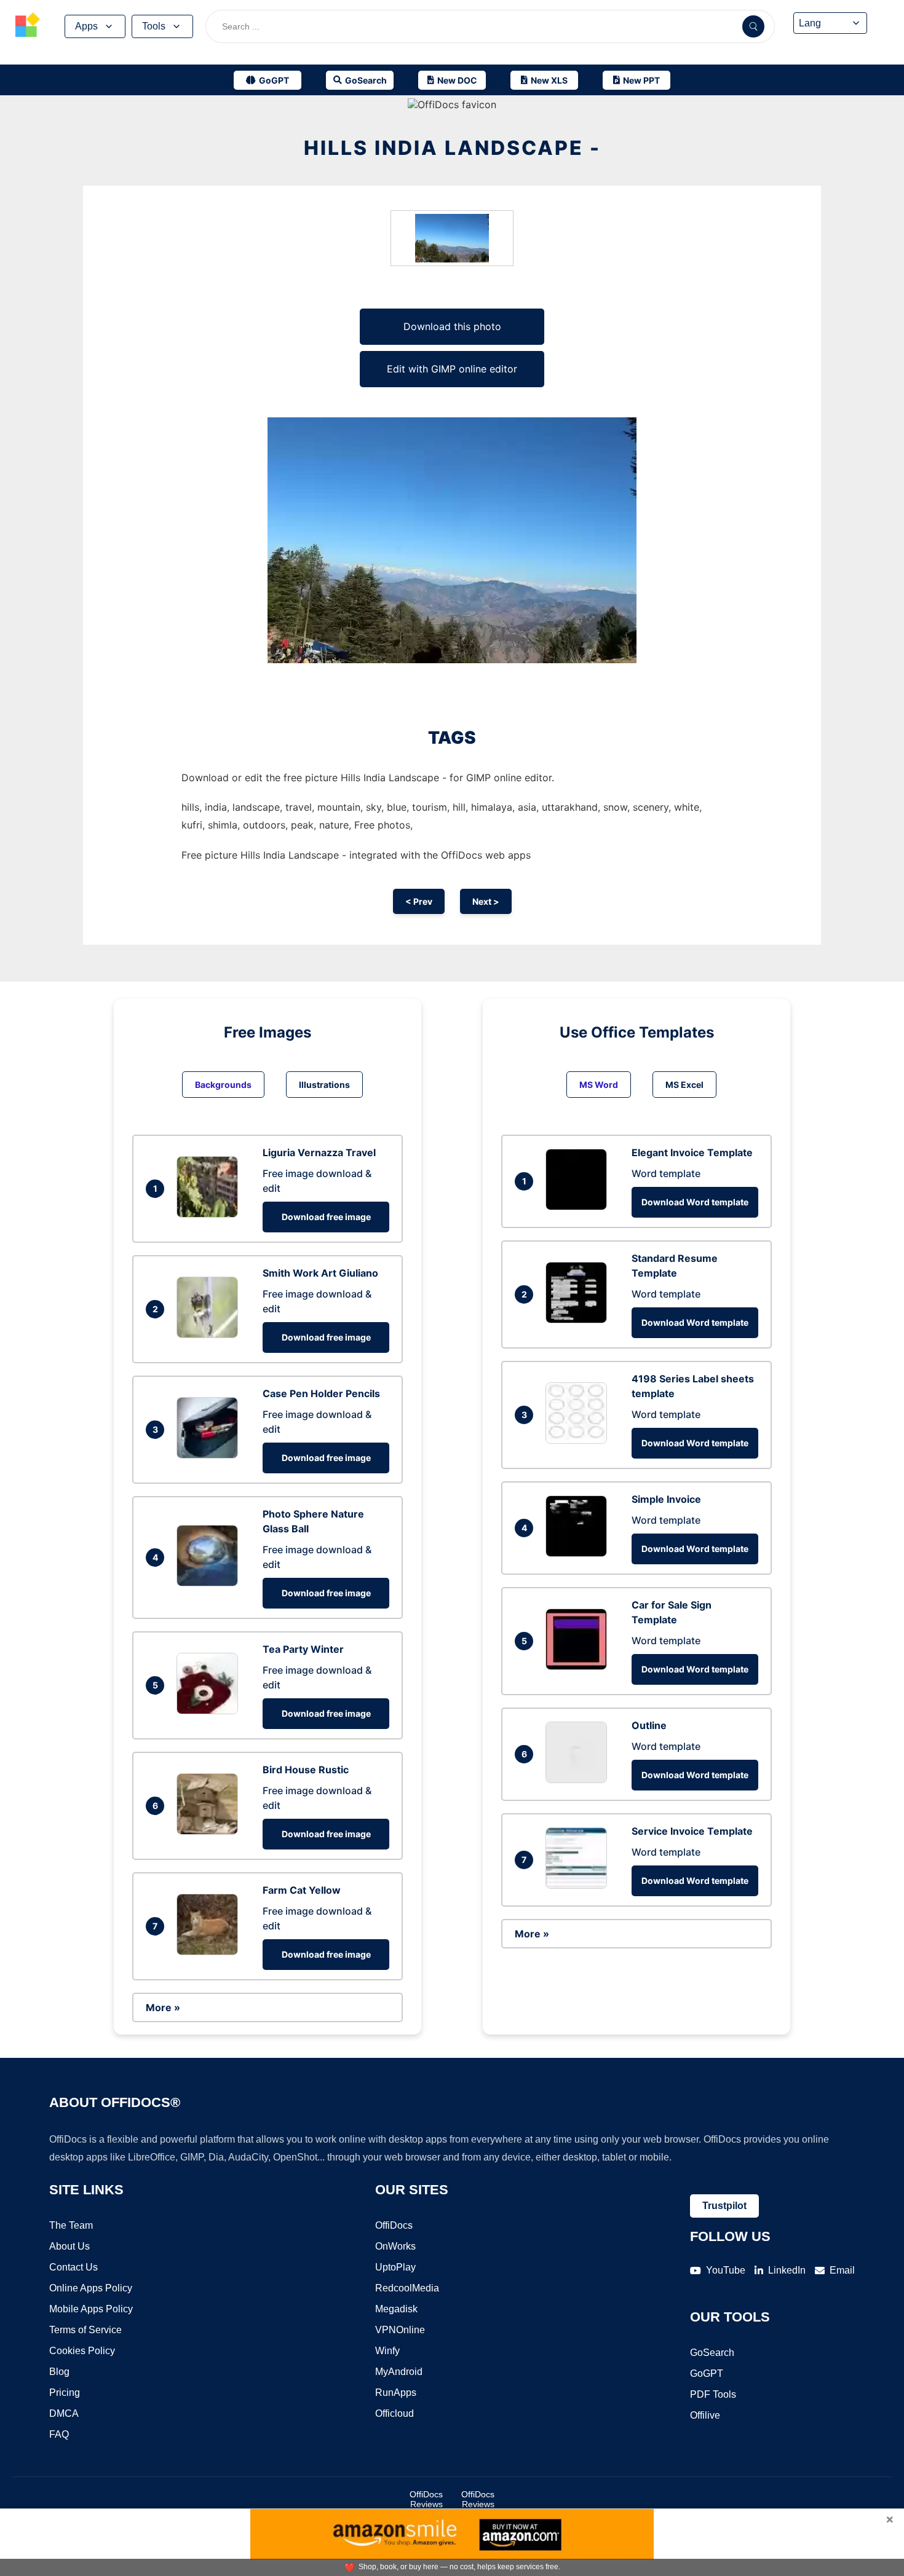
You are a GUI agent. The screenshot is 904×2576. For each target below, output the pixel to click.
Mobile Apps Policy (91, 2309)
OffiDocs (394, 2225)
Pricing (65, 2393)
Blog (59, 2372)
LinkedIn (787, 2270)
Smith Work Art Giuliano (320, 1273)
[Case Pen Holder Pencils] (210, 1455)
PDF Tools (713, 2394)
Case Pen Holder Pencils (321, 1393)
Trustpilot (724, 2206)
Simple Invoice (666, 1499)
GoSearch (712, 2353)
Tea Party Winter (303, 1649)
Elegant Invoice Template (692, 1152)
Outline (649, 1725)
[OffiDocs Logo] (28, 26)
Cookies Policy (82, 2351)
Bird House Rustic (306, 1770)
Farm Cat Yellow (302, 1890)
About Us (69, 2246)
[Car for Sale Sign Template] (579, 1666)
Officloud (395, 2413)
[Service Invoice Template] (579, 1885)
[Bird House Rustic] (210, 1831)
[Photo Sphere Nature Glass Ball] (210, 1583)
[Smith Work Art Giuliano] (210, 1334)
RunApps (396, 2393)
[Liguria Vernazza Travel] (210, 1214)
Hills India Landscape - (452, 148)
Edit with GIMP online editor (452, 369)
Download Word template (695, 1202)
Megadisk (396, 2309)
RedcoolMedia (407, 2288)
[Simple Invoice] (579, 1553)
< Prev (419, 901)
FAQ (59, 2434)
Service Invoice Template (692, 1831)
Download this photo (452, 326)
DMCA (64, 2413)
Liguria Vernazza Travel (319, 1152)
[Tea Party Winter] (210, 1711)
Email (842, 2270)
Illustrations (324, 1085)
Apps (86, 26)
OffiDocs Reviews (426, 2499)
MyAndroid (399, 2372)
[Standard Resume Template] (579, 1320)
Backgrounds (223, 1085)
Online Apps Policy (91, 2288)
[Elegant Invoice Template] (579, 1207)
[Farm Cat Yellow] (210, 1952)
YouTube (726, 2270)
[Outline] (579, 1779)
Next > (486, 901)
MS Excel (684, 1085)
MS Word (599, 1085)
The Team (71, 2225)
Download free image (326, 1217)
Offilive (705, 2415)
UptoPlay (395, 2267)
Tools (154, 26)
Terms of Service (85, 2330)
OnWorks (395, 2246)
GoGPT (707, 2373)
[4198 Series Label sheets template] (579, 1440)
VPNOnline (400, 2330)
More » (163, 2007)
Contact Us (73, 2267)
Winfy (387, 2351)
